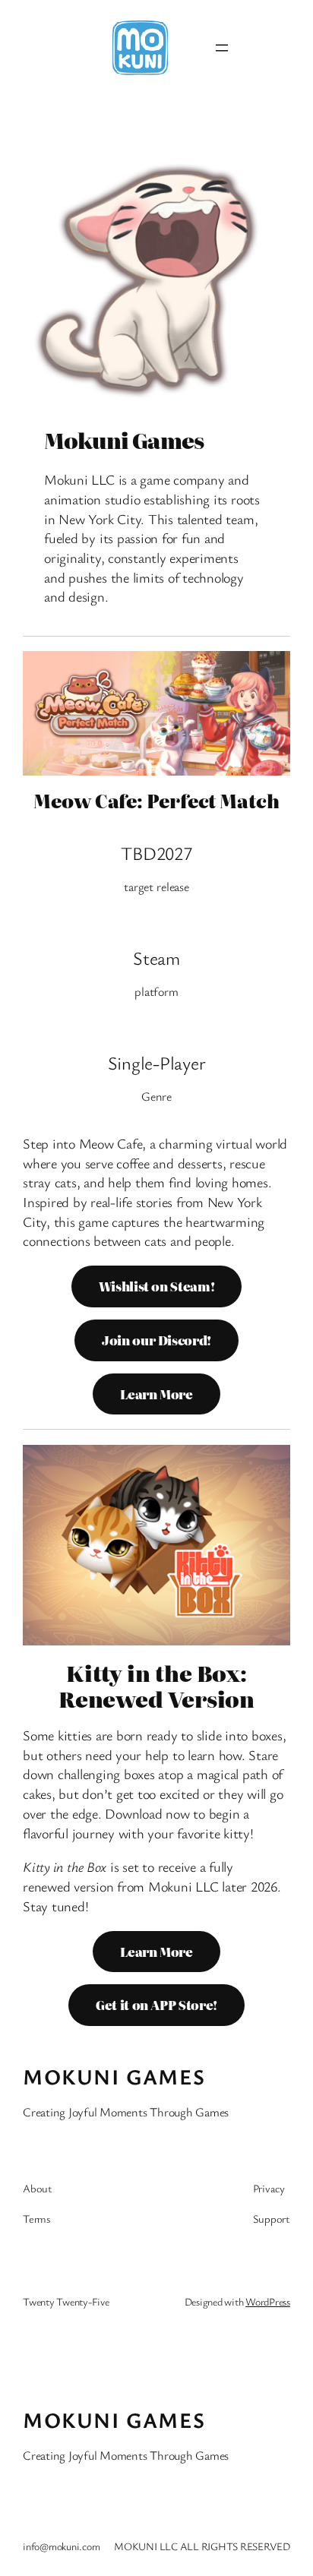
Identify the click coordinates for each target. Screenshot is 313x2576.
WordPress (268, 2301)
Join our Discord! (156, 1340)
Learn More (156, 1394)
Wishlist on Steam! (157, 1286)
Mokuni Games (114, 2076)
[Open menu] (222, 48)
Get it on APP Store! (156, 2005)
